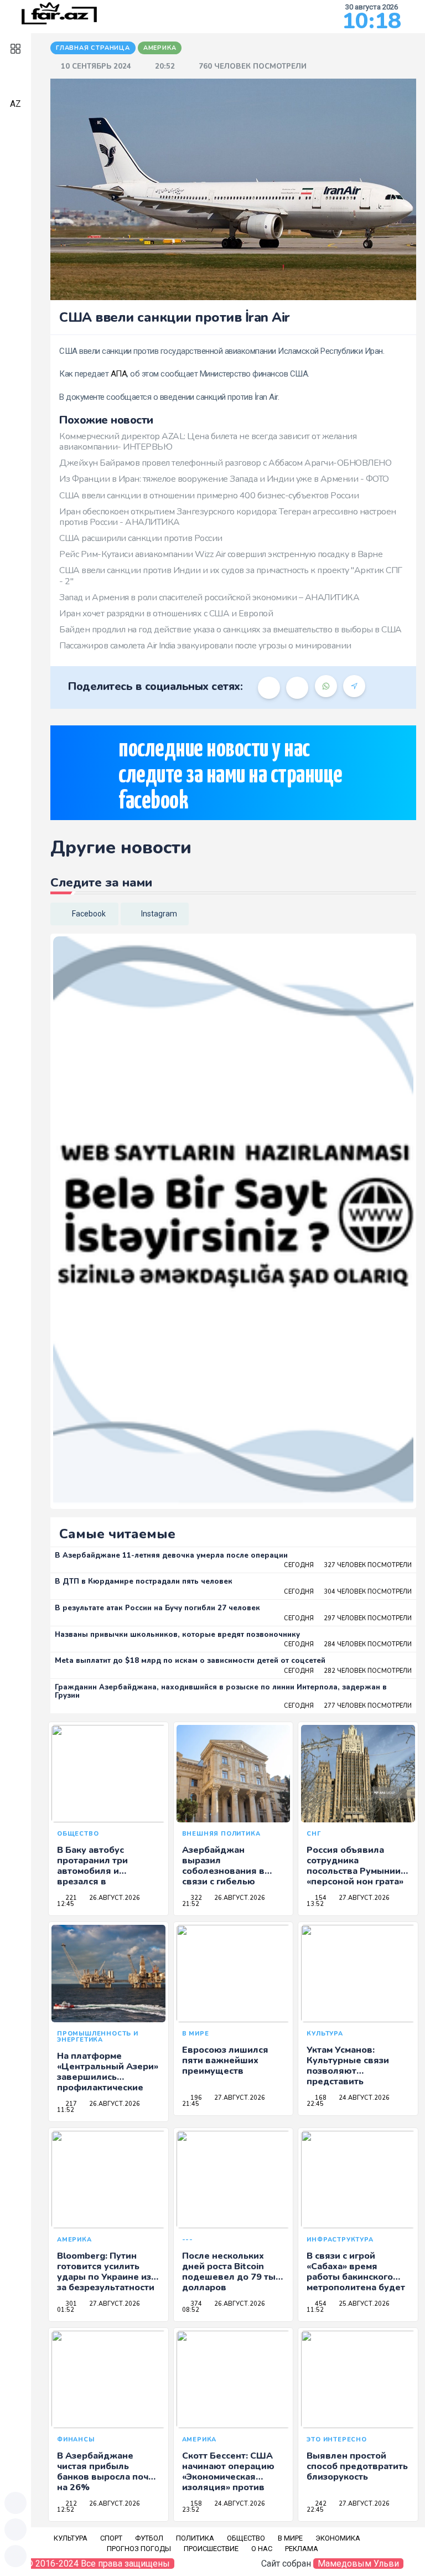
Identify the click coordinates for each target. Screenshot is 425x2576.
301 (70, 2304)
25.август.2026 (363, 2304)
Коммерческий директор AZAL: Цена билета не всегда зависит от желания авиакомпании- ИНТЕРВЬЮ (208, 442)
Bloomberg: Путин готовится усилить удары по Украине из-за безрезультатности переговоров (106, 2277)
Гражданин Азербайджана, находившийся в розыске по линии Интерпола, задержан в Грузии (221, 1692)
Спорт (111, 2538)
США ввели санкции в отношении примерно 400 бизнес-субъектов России (209, 496)
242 (320, 2504)
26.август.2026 (114, 1898)
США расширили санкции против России (141, 538)
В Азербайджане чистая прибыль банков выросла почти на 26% (108, 2472)
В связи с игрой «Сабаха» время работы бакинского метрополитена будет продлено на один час (356, 2277)
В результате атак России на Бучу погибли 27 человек (157, 1608)
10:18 (372, 21)
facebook (89, 914)
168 (320, 2098)
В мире (290, 2538)
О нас (262, 2549)
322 (195, 1898)
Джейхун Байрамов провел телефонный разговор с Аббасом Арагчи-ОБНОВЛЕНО (225, 463)
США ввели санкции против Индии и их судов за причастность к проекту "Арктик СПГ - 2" (231, 576)
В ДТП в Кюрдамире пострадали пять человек (144, 1581)
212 (70, 2504)
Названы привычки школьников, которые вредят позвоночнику (177, 1635)
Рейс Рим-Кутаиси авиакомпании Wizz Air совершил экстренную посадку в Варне (221, 554)
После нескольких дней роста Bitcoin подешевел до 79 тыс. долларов (232, 2272)
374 (195, 2304)
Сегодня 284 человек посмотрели (348, 1644)
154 (320, 1898)
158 (195, 2504)
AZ (15, 104)
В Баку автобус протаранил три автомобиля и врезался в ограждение (92, 1871)
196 (195, 2098)
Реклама (302, 2549)
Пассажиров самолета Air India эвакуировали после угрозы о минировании (205, 646)
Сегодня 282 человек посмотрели (348, 1671)
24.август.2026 (363, 2098)
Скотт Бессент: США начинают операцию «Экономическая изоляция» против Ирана (228, 2477)
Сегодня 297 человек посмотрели (348, 1618)
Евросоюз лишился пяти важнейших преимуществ (225, 2060)
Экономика (338, 2538)
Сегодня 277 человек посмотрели (348, 1706)
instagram (159, 914)
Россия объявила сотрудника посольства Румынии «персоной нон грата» (355, 1866)
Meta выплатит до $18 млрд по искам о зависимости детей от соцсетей (190, 1661)
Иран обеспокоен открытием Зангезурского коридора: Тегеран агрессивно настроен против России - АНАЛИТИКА (228, 517)
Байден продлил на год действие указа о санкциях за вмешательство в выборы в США (230, 630)
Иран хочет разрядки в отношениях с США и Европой (166, 614)
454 (320, 2304)
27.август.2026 (363, 1898)
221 (70, 1898)
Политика (195, 2538)
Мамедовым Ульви (358, 2564)
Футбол (149, 2538)
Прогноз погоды (139, 2549)
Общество (246, 2538)
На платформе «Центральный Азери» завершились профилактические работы (108, 2077)
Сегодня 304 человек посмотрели (348, 1592)
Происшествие (211, 2549)
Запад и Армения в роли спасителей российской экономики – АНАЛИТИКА (209, 597)
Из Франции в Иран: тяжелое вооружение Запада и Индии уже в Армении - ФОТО (224, 479)
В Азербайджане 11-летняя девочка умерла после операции (171, 1555)
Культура (71, 2538)
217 (70, 2104)
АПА (119, 374)
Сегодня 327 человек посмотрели (348, 1565)
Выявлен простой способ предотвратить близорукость (357, 2466)
